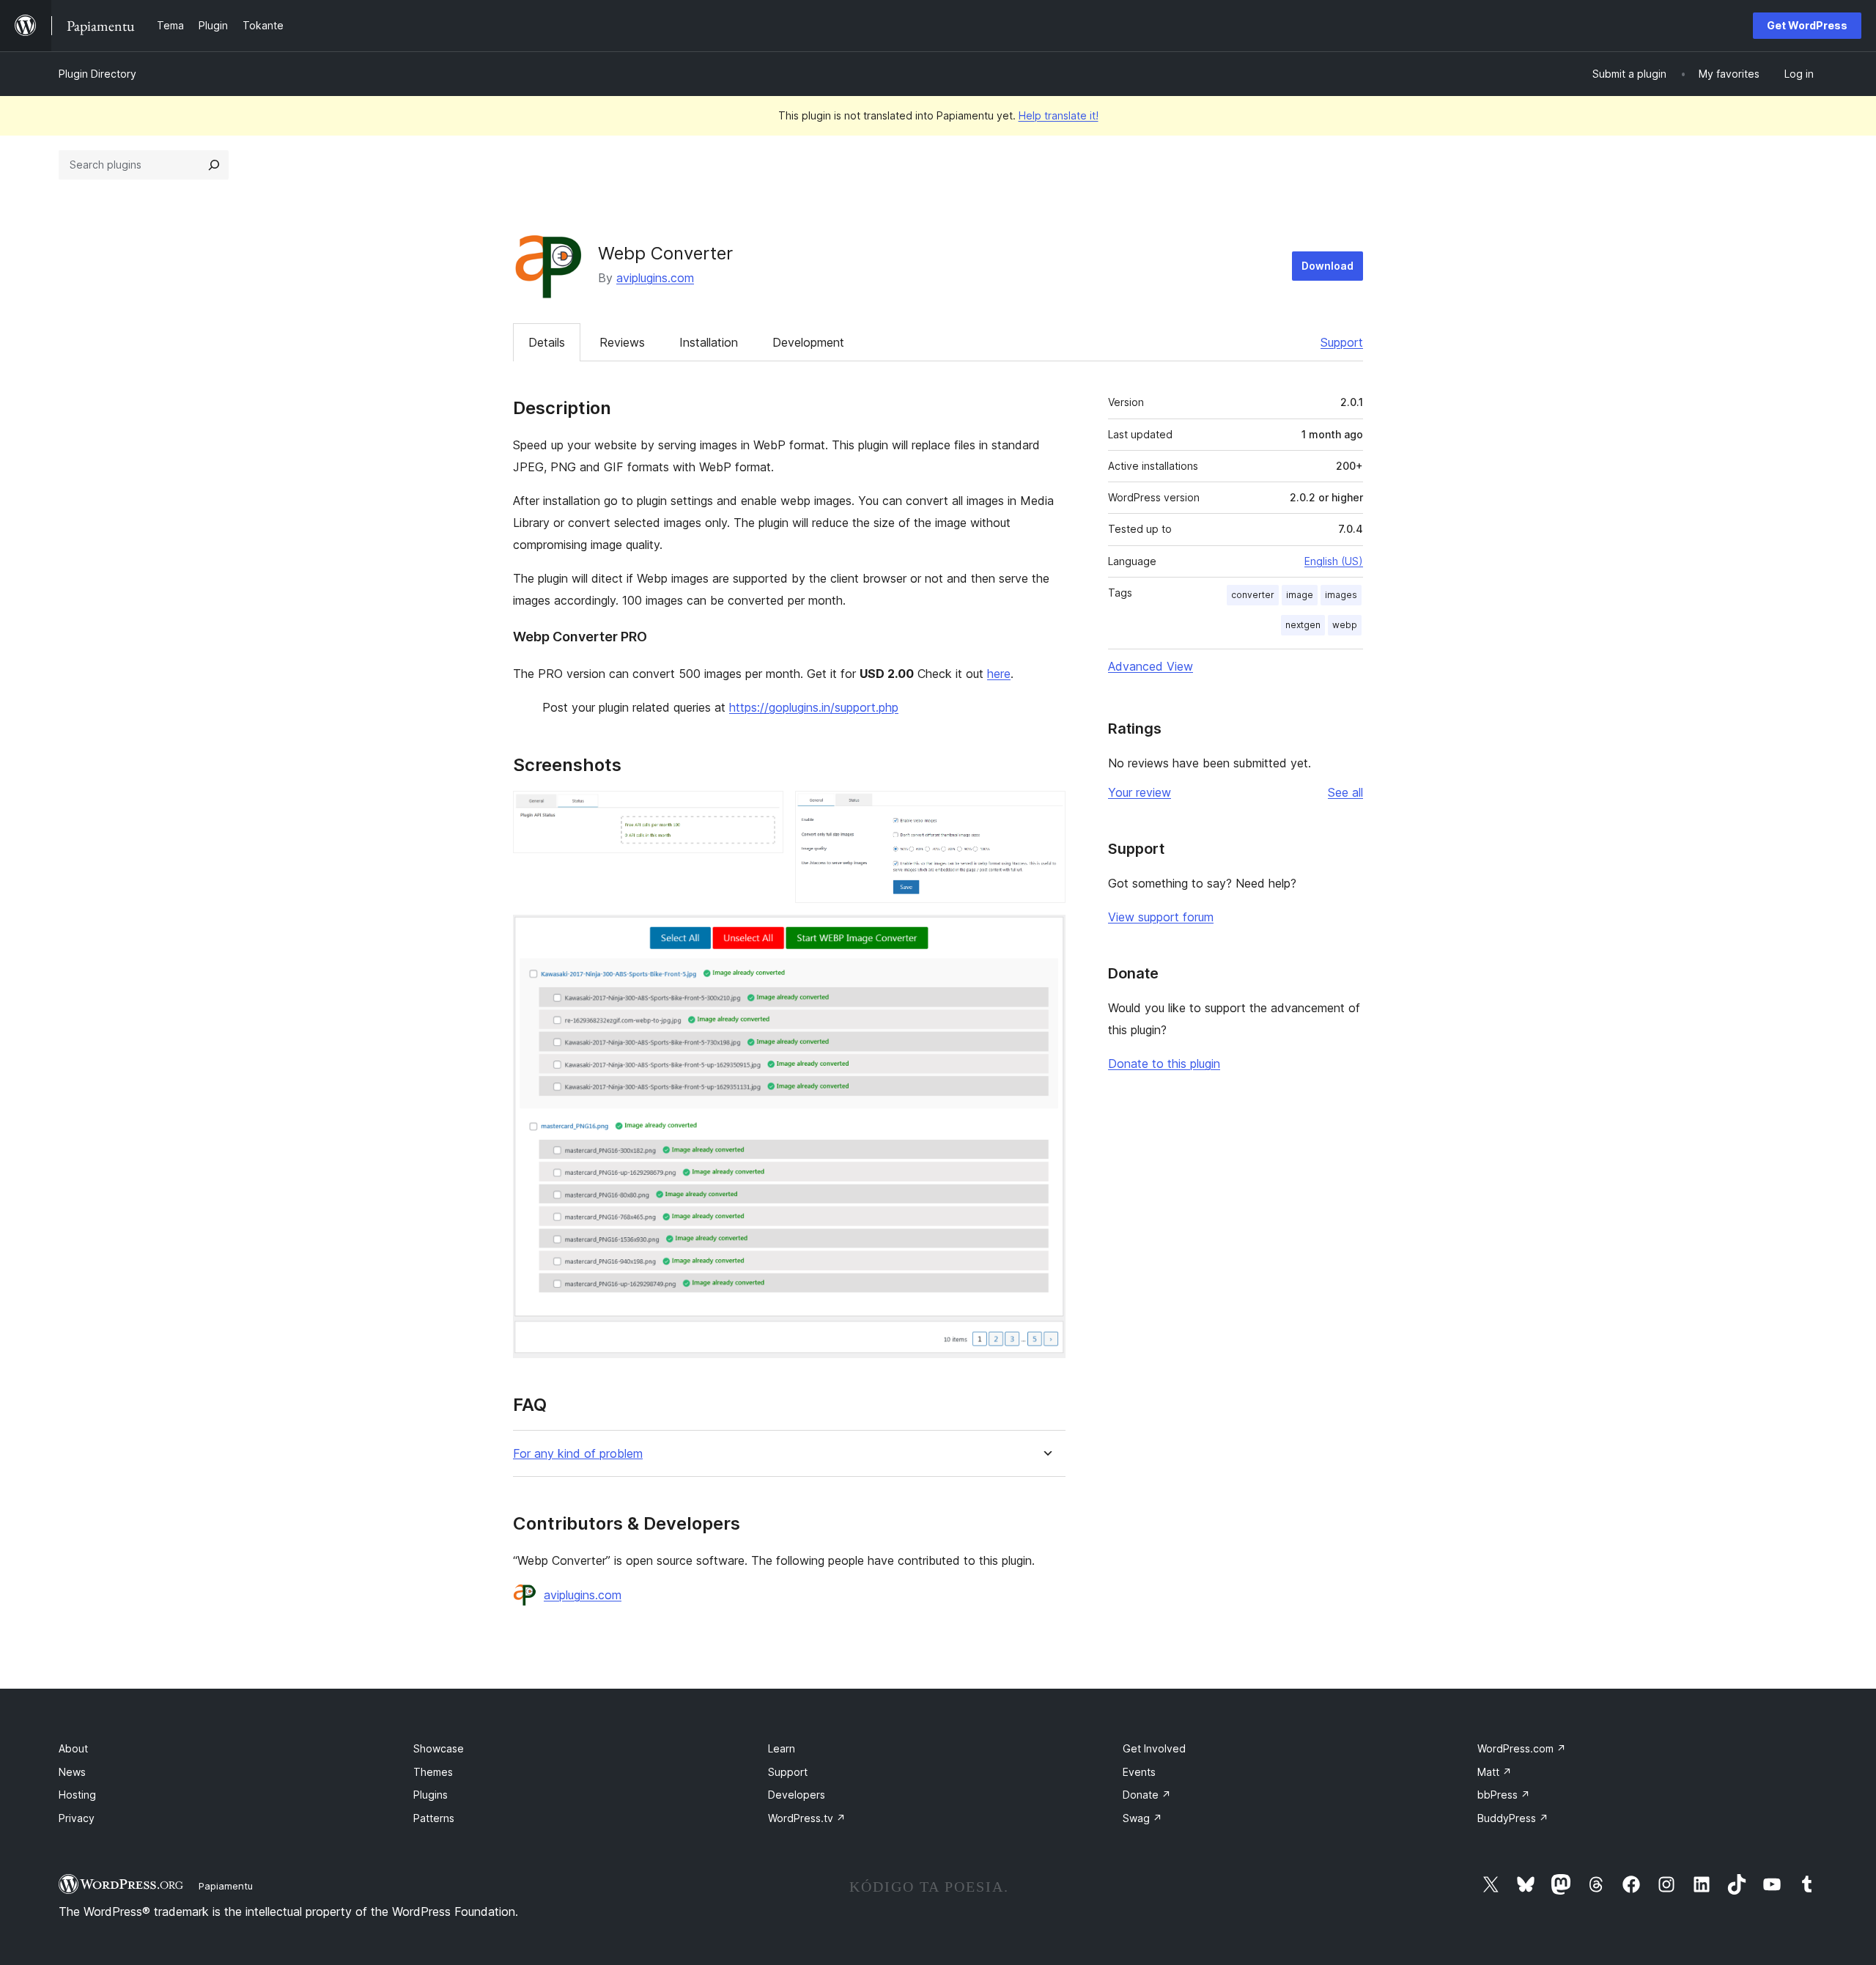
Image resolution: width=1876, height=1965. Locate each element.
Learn (782, 1748)
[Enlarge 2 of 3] (1046, 811)
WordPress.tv (807, 1818)
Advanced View (1151, 666)
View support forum (1161, 917)
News (72, 1772)
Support (1342, 342)
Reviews (622, 342)
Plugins (431, 1795)
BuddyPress (1513, 1818)
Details (547, 342)
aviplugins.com (655, 278)
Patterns (434, 1818)
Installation (709, 342)
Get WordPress (1807, 25)
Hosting (77, 1795)
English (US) (1334, 561)
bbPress (1504, 1795)
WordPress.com (1522, 1748)
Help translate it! (1059, 115)
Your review (1140, 792)
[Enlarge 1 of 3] (764, 811)
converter (1253, 595)
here (999, 674)
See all (1345, 792)
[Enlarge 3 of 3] (1046, 934)
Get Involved (1154, 1748)
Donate (1147, 1795)
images (1341, 595)
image (1300, 595)
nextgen (1303, 625)
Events (1139, 1772)
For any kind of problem (578, 1454)
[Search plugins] (214, 165)
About (73, 1748)
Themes (433, 1772)
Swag (1142, 1818)
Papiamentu (226, 1886)
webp (1345, 625)
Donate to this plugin (1164, 1063)
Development (808, 342)
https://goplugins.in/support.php (814, 707)
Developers (797, 1795)
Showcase (439, 1748)
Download (1327, 266)
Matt (1495, 1772)
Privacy (77, 1818)
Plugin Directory (97, 74)
